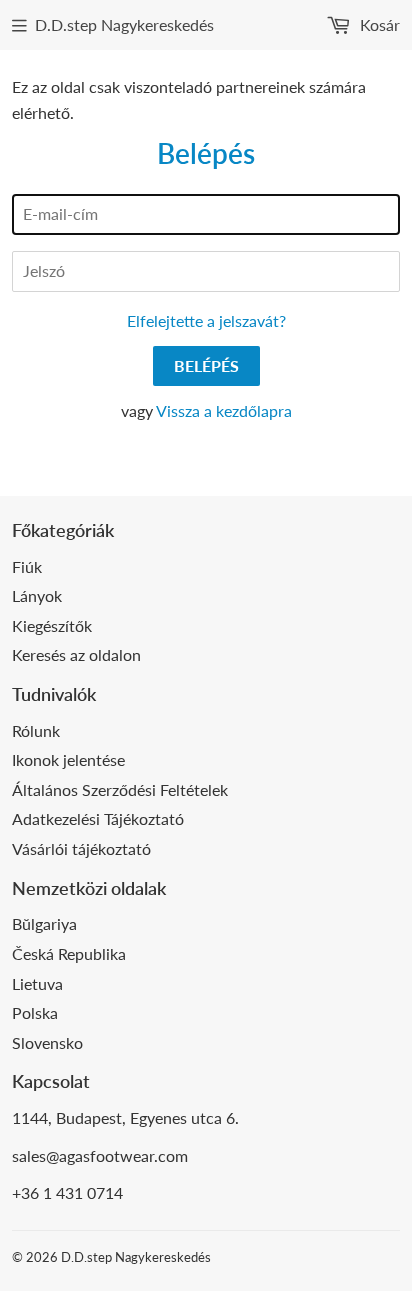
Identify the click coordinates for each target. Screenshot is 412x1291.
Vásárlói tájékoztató (81, 848)
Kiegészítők (52, 625)
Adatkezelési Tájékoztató (98, 818)
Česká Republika (69, 953)
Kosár (378, 24)
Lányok (37, 595)
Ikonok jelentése (68, 759)
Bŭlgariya (44, 923)
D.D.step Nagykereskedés (124, 24)
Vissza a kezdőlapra (224, 410)
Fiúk (27, 566)
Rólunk (36, 730)
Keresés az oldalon (76, 654)
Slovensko (47, 1042)
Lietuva (37, 983)
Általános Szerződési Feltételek (120, 789)
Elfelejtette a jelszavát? (206, 320)
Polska (35, 1012)
